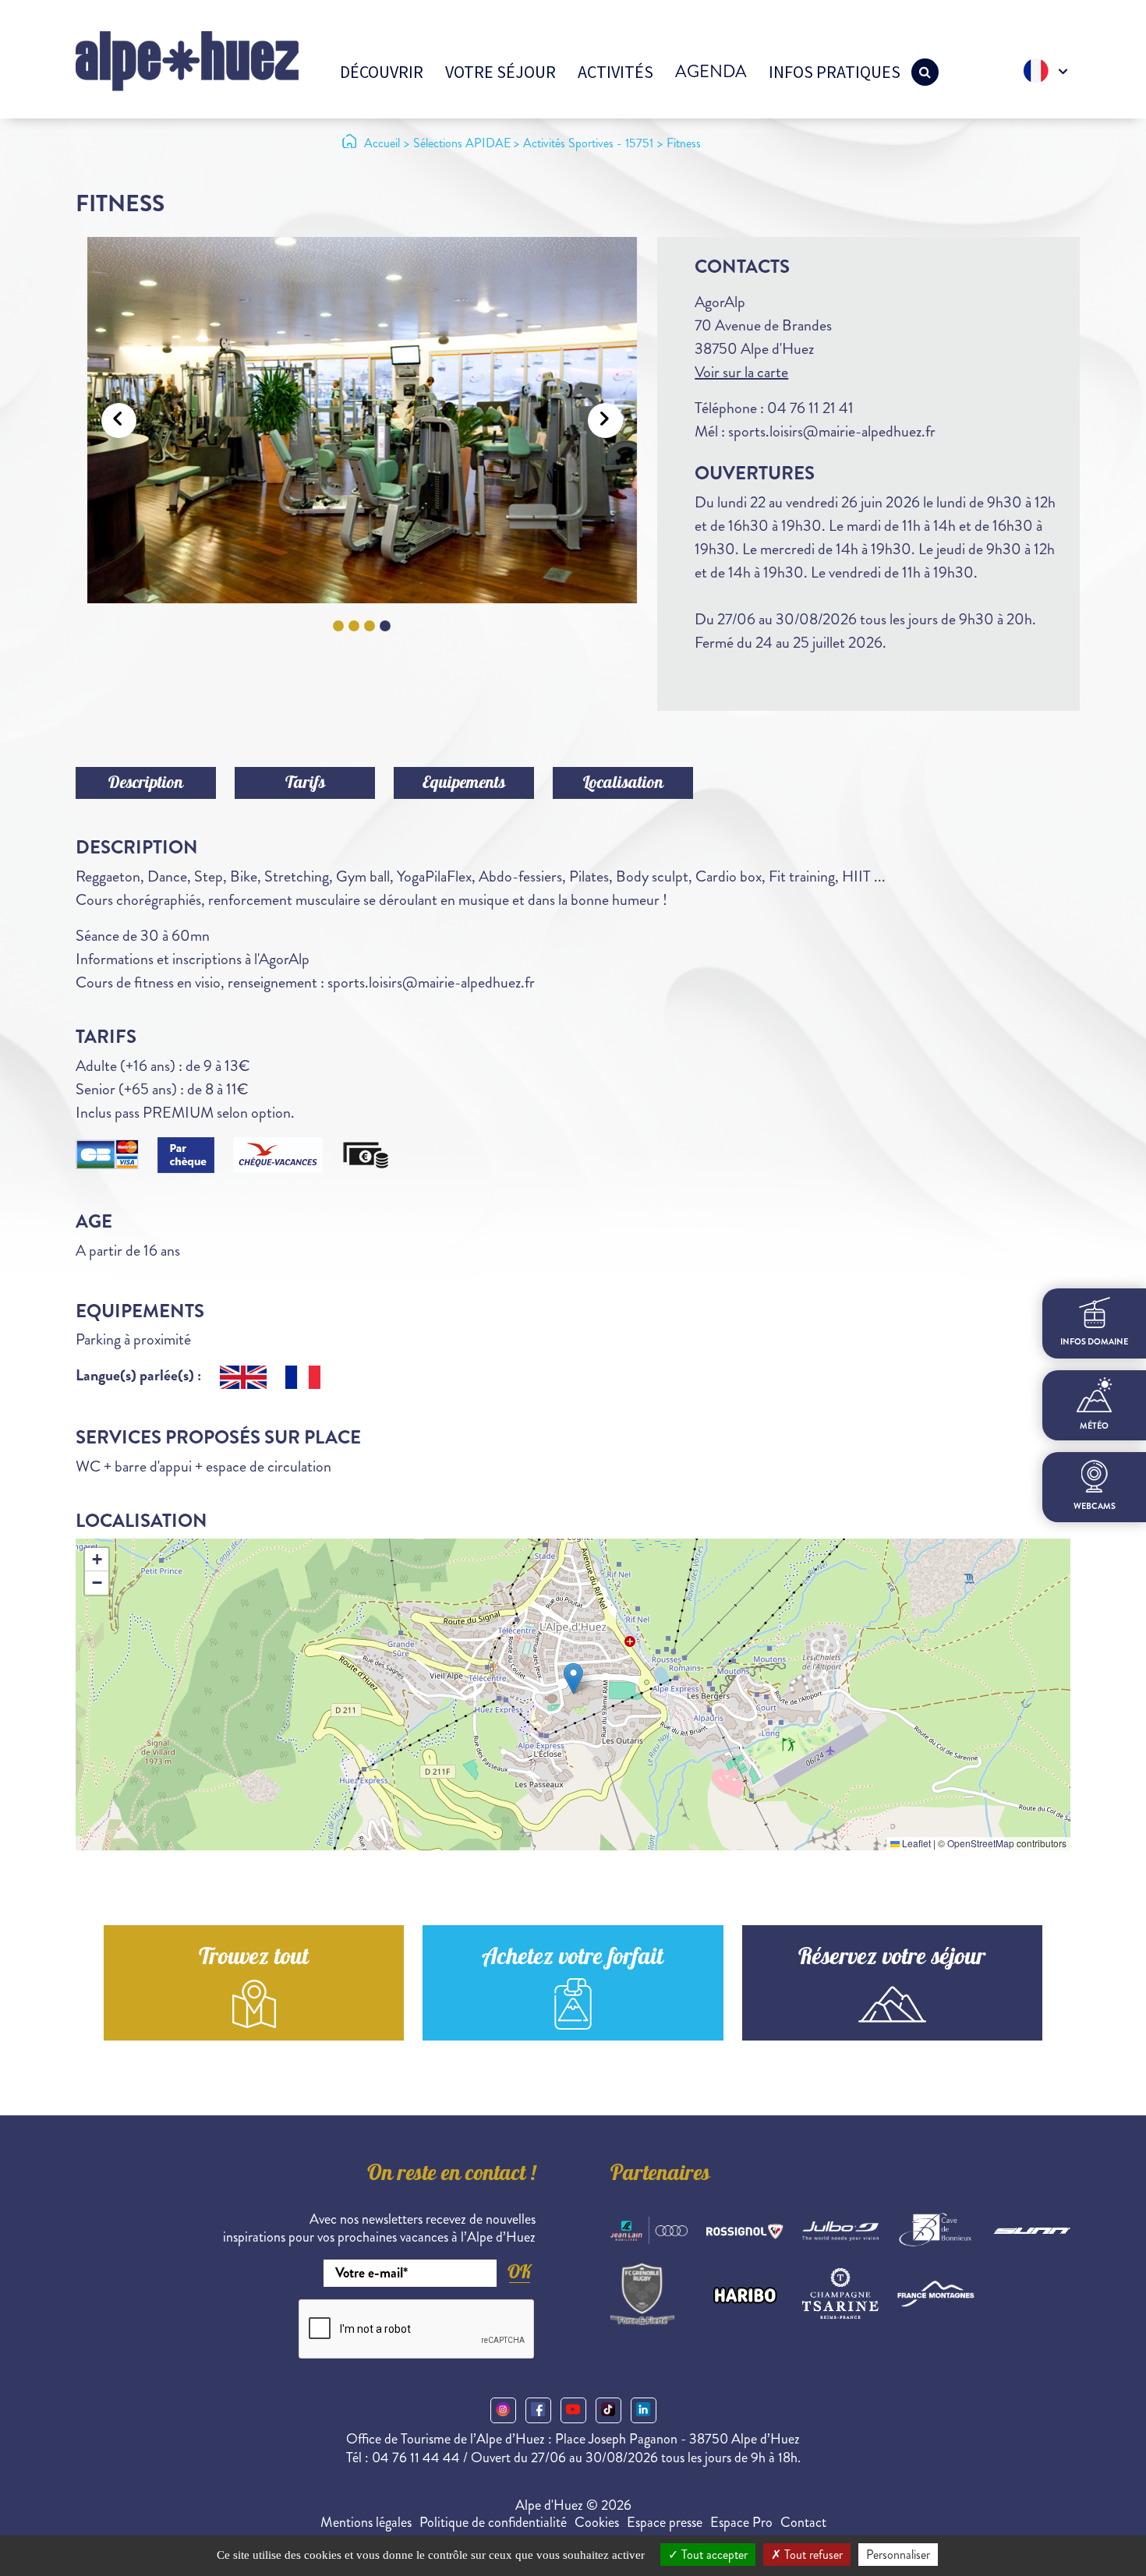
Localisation (623, 784)
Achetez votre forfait (573, 1959)
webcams (1095, 1506)
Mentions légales (366, 2522)
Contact (803, 2522)
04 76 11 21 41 (810, 408)
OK (519, 2272)
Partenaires (660, 2175)
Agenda (711, 71)
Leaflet (915, 1843)
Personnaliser (898, 2555)
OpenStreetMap (981, 1843)
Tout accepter (713, 2555)
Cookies (597, 2522)
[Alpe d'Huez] (187, 60)
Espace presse (665, 2522)
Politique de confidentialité (493, 2522)
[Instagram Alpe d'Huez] (503, 2410)
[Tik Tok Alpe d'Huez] (608, 2410)
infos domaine (1094, 1342)
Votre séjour (500, 72)
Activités (615, 72)
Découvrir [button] (382, 72)
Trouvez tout (254, 1959)
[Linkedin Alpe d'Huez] (644, 2410)
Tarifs (305, 784)
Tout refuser (812, 2555)
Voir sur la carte (741, 372)
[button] (573, 1678)
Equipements (464, 784)
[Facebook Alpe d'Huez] (538, 2410)
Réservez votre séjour (892, 1959)
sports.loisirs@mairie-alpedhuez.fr (832, 431)
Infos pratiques (835, 72)
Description (146, 784)
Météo (1094, 1426)
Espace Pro (741, 2522)
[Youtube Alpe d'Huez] (573, 2410)
